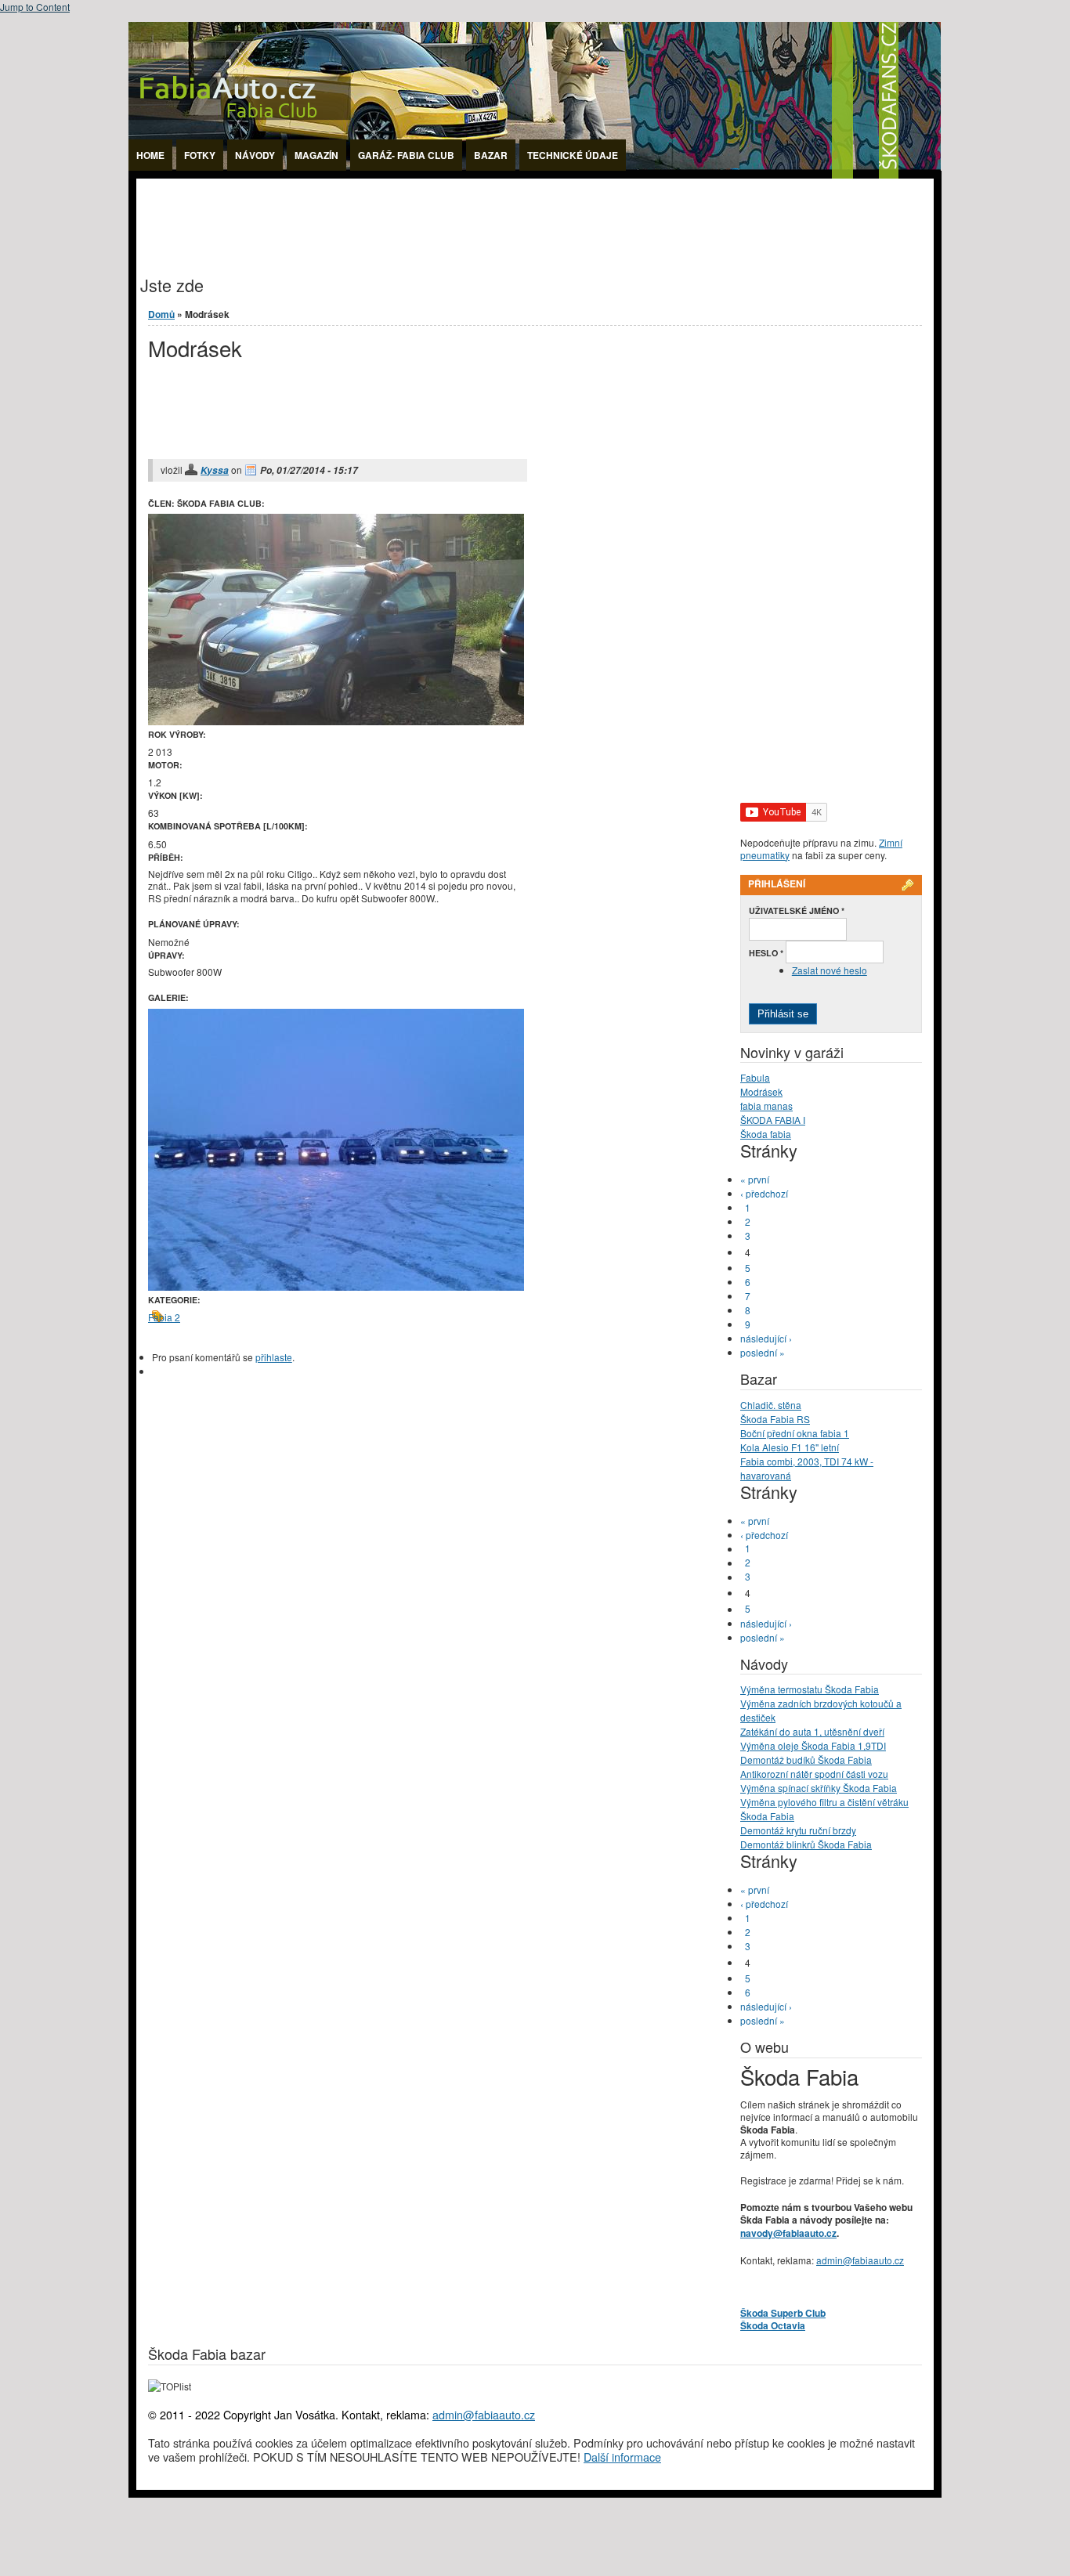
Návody (255, 155)
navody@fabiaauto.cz (788, 2233)
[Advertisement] (421, 214)
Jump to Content (35, 7)
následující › (766, 1338)
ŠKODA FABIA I (773, 1120)
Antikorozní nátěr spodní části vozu (814, 1774)
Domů (161, 314)
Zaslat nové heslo (830, 970)
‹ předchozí (764, 1193)
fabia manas (766, 1106)
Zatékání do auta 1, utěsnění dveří (812, 1731)
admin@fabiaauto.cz (860, 2260)
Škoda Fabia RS (775, 1419)
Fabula (755, 1077)
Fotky (200, 155)
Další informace (622, 2457)
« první (755, 1179)
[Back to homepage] (535, 174)
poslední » (763, 1352)
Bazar (491, 155)
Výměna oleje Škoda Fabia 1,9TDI (813, 1745)
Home (150, 155)
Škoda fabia (766, 1134)
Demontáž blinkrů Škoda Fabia (806, 1844)
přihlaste (274, 1357)
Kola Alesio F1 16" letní (790, 1447)
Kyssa (215, 470)
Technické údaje (573, 155)
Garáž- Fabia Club (406, 155)
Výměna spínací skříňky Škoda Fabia (819, 1788)
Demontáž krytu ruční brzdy (798, 1830)
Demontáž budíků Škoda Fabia (806, 1759)
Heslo (766, 953)
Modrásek (761, 1091)
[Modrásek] (336, 1286)
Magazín (316, 155)
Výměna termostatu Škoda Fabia (810, 1689)
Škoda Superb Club (783, 2313)
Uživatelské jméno (797, 910)
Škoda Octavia (773, 2325)
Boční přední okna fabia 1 (795, 1433)
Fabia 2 (164, 1317)
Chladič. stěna (771, 1405)
